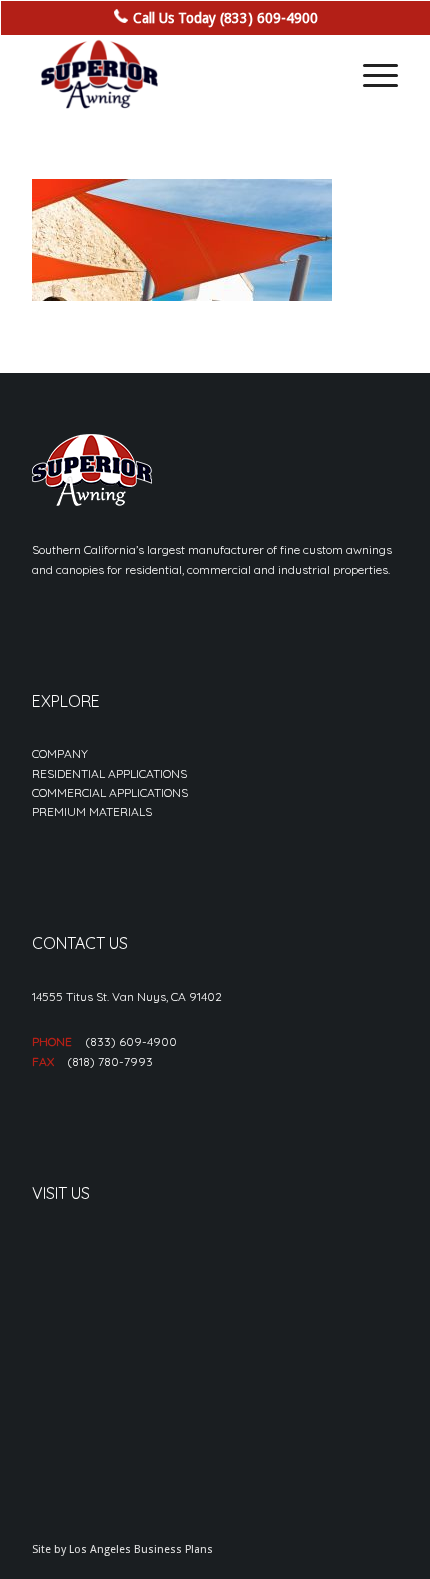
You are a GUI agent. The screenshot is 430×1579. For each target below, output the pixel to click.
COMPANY (60, 753)
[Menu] (370, 75)
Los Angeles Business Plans (141, 1549)
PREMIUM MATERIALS (92, 811)
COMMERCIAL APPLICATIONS (110, 792)
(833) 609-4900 (131, 1041)
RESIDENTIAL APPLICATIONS (109, 773)
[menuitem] (370, 75)
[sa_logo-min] (178, 75)
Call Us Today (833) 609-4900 (225, 18)
